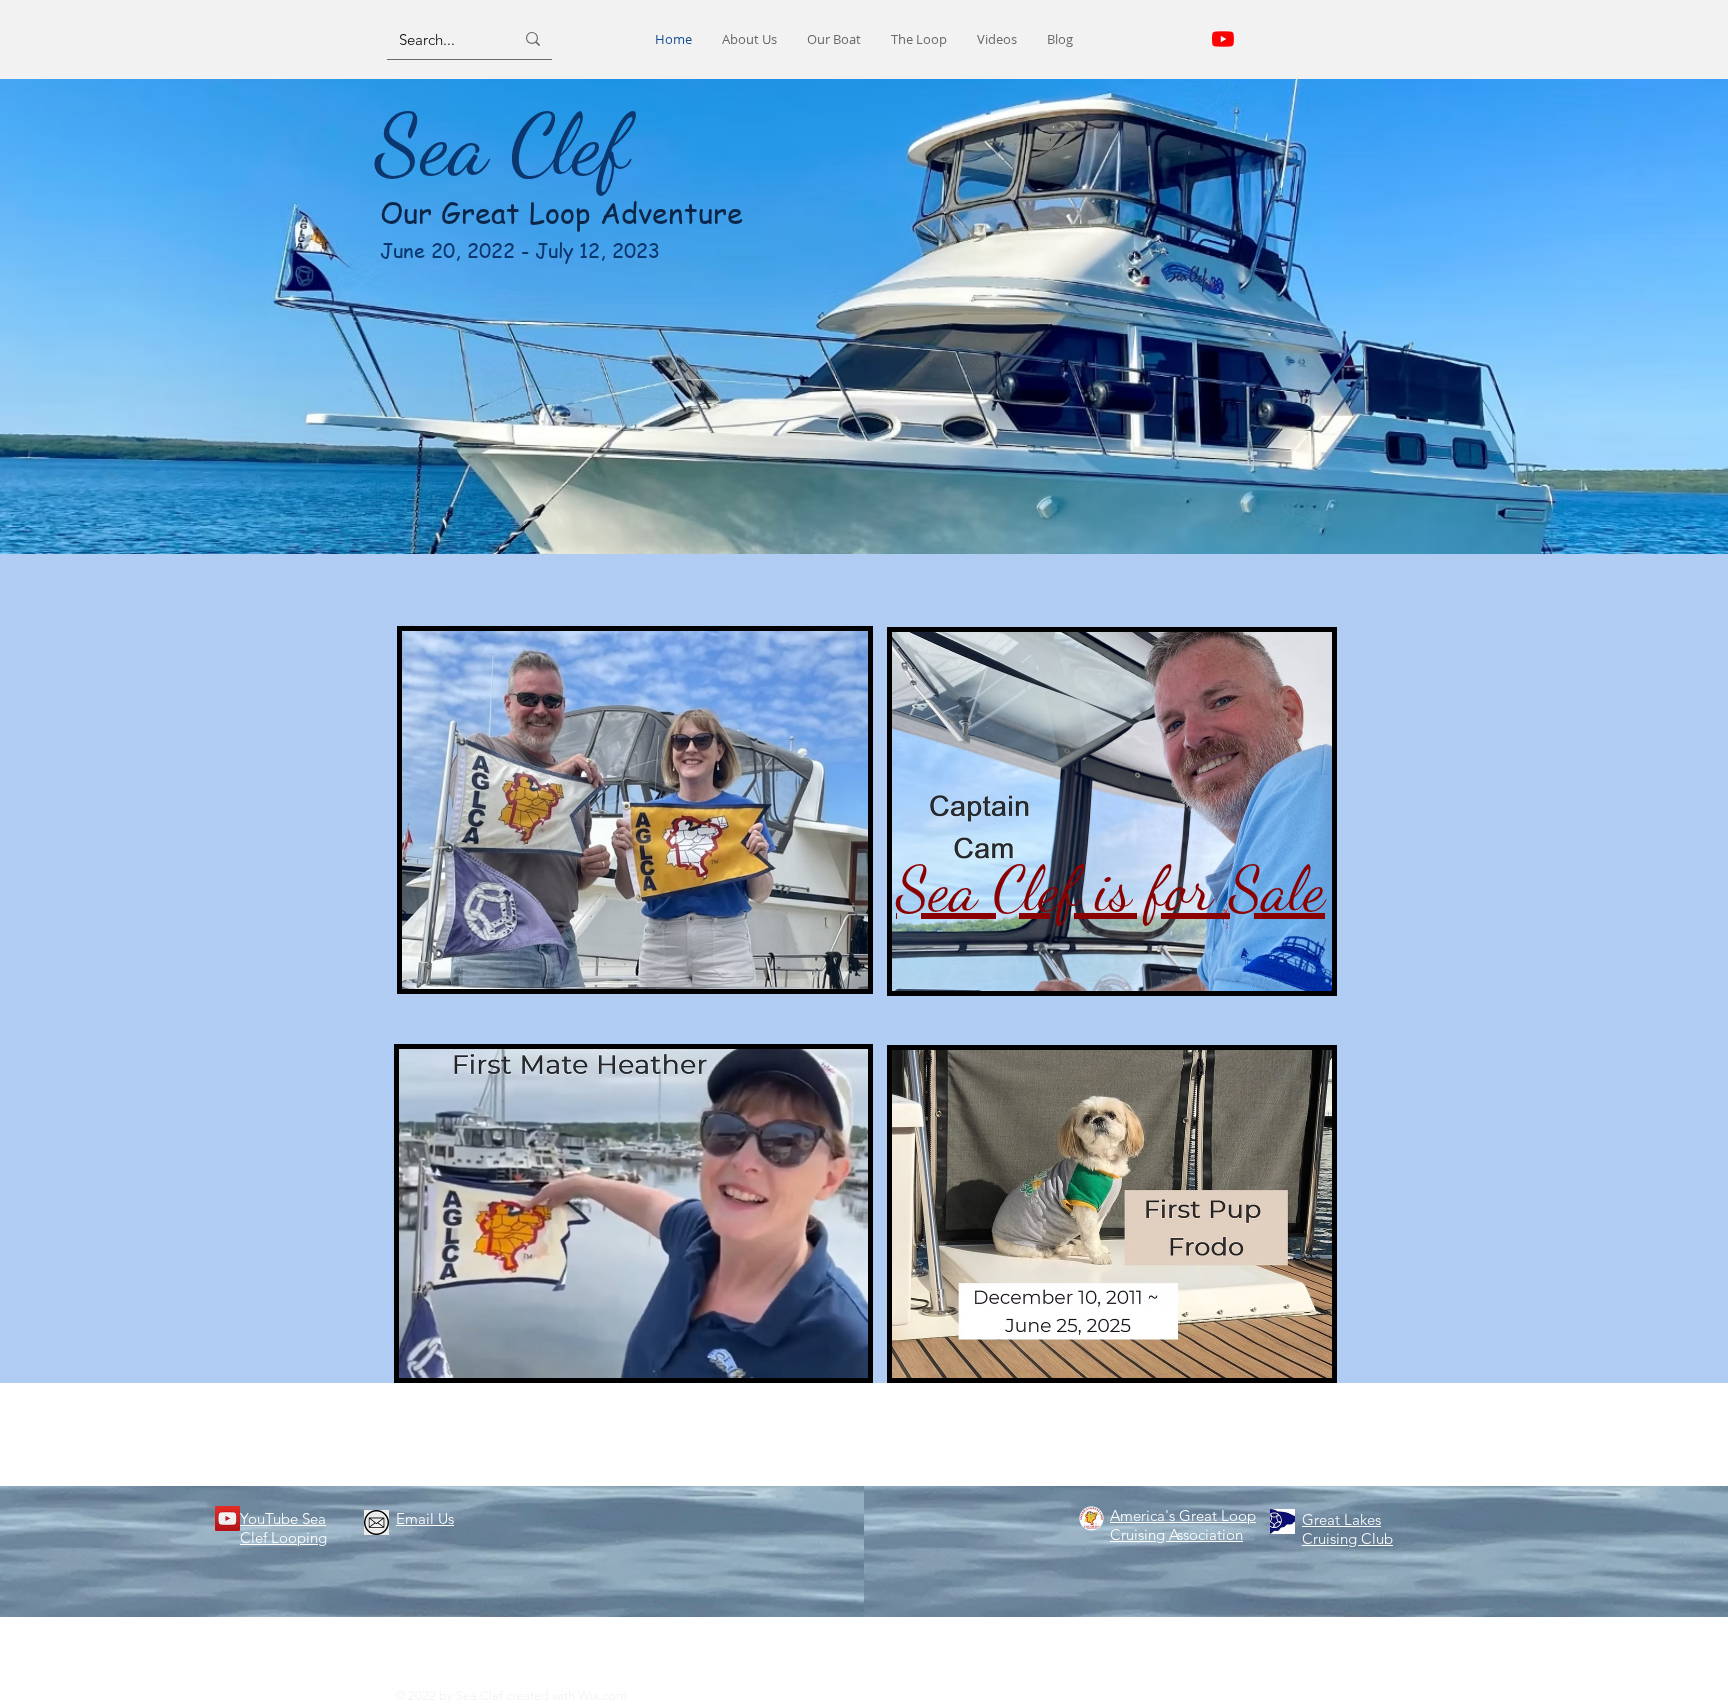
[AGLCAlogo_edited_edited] (1091, 1518)
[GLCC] (1282, 1521)
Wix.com (602, 1695)
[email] (376, 1522)
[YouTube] (227, 1518)
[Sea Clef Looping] (1223, 39)
